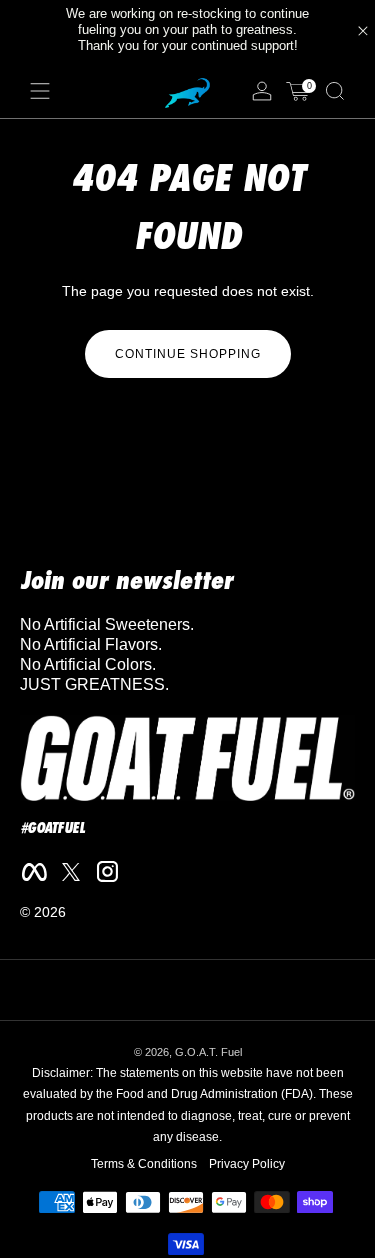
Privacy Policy (247, 1164)
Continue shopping (188, 354)
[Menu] (40, 91)
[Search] (335, 91)
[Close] (363, 31)
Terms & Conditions (144, 1164)
